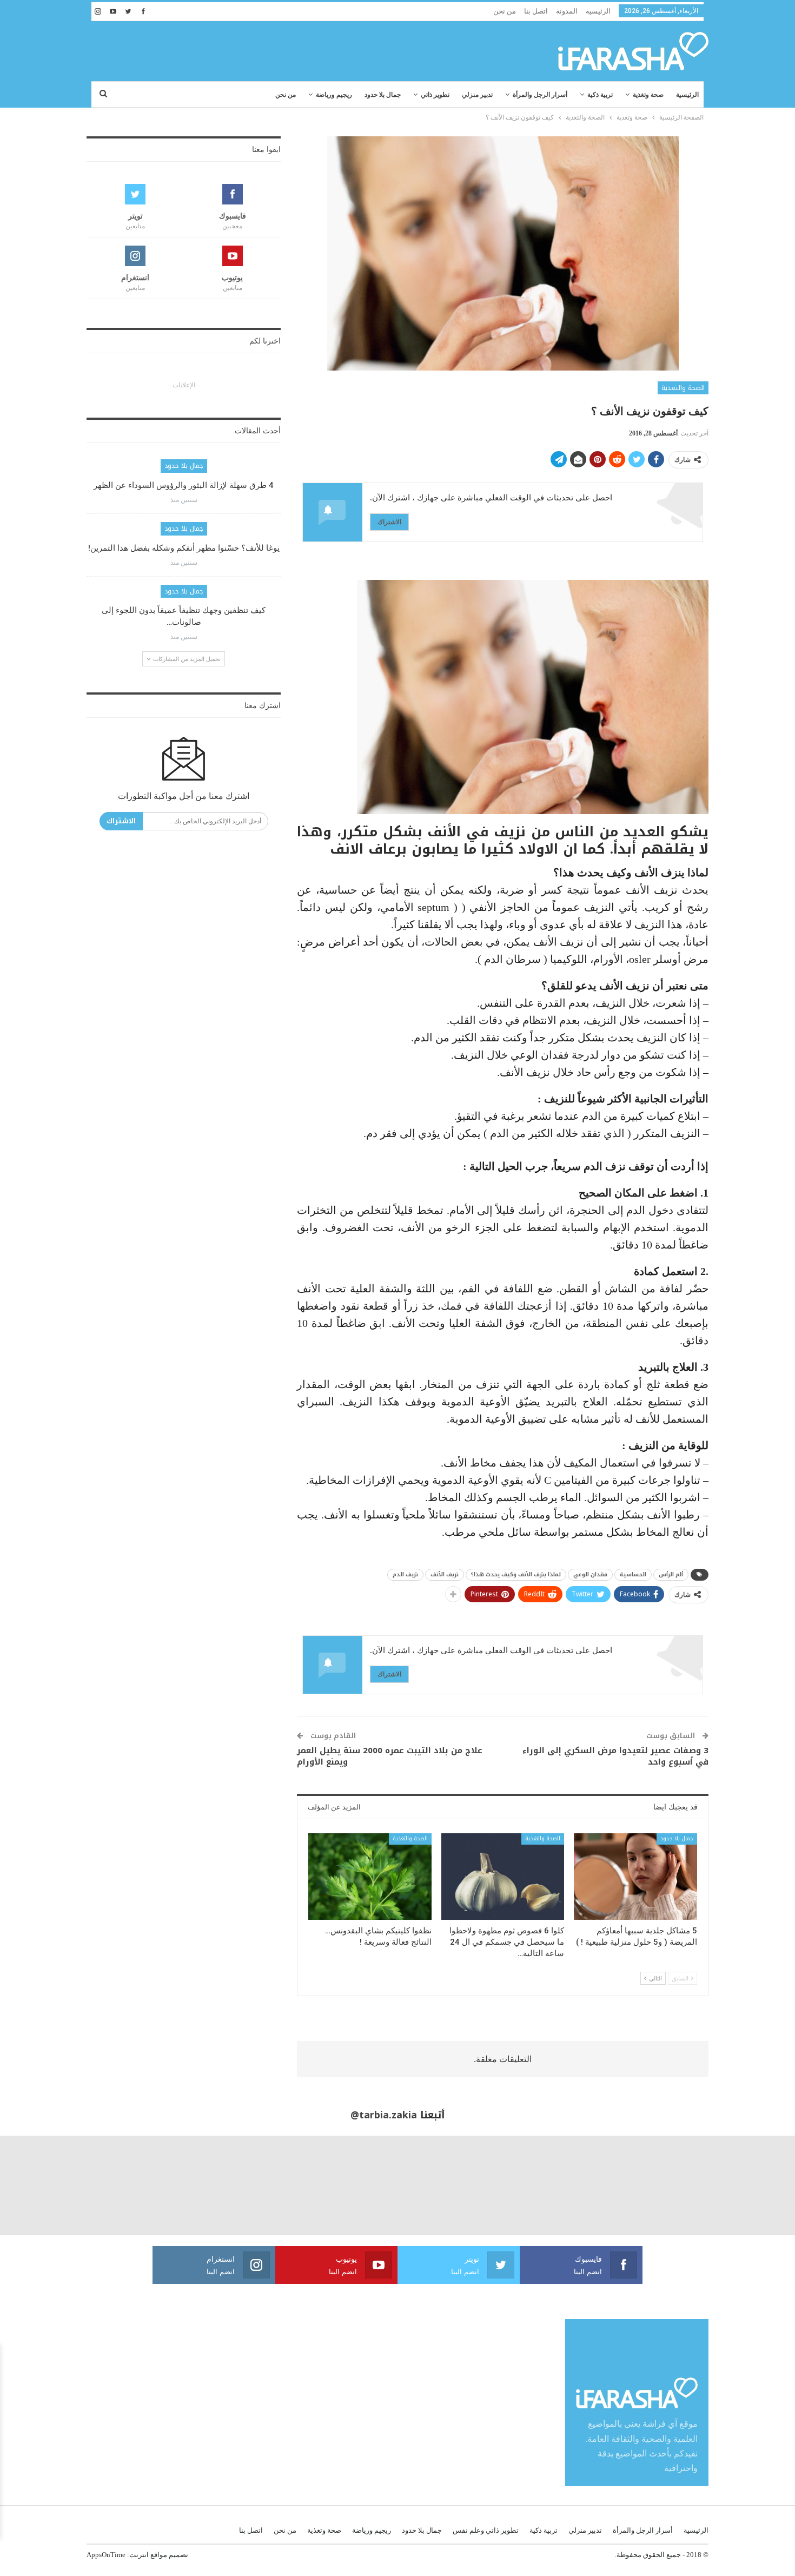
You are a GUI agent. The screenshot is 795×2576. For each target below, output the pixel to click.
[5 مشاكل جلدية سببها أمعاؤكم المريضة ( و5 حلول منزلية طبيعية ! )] (635, 1876)
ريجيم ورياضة (334, 95)
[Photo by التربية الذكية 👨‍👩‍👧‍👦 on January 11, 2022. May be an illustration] (745, 2185)
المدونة (567, 11)
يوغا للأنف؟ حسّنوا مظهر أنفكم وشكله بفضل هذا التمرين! (184, 548)
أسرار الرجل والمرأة (540, 95)
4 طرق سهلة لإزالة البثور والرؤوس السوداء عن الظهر (184, 485)
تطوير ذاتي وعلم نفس (486, 2530)
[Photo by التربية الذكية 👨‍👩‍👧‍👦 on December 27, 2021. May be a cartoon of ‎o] (149, 2185)
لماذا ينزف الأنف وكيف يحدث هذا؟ (516, 1574)
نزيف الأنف (445, 1574)
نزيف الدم (405, 1574)
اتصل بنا (536, 11)
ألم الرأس (671, 1574)
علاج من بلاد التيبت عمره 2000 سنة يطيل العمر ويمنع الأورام (390, 1756)
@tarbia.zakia (384, 2115)
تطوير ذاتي (435, 95)
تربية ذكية (600, 95)
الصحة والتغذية (683, 388)
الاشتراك (389, 522)
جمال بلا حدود (383, 95)
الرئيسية (598, 11)
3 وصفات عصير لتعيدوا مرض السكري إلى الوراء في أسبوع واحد (615, 1756)
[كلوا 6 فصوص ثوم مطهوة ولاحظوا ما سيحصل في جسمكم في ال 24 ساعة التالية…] (503, 1876)
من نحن (505, 11)
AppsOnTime (106, 2555)
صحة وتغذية (648, 95)
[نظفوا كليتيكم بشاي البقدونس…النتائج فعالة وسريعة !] (370, 1876)
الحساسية (633, 1574)
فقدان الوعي (590, 1574)
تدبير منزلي (477, 95)
